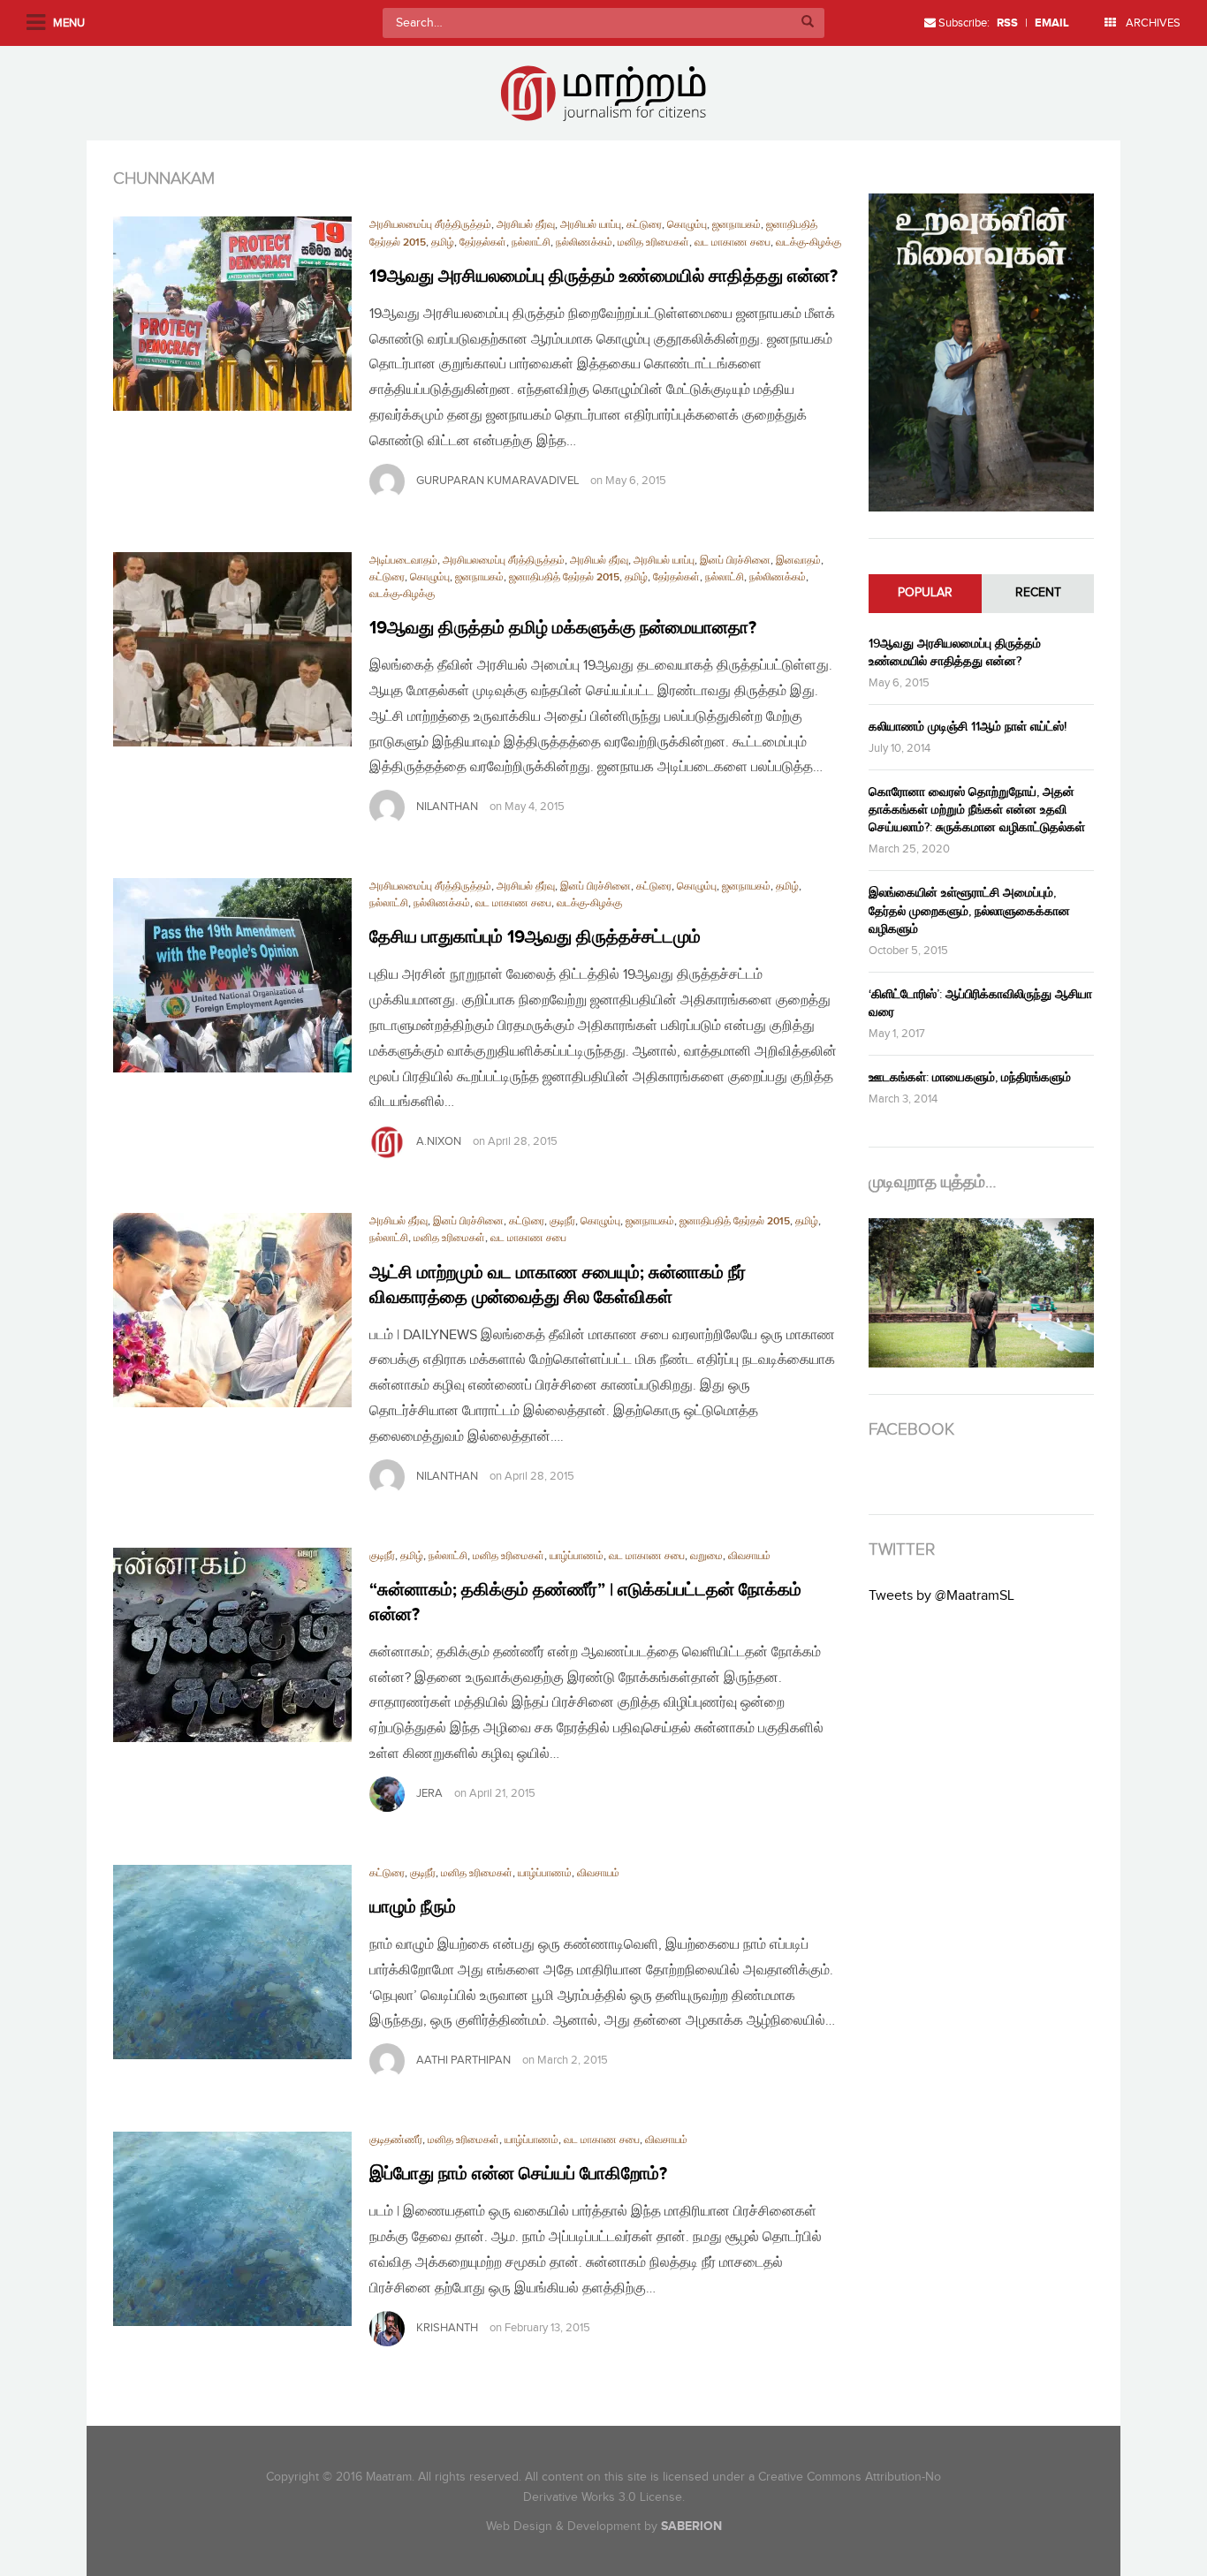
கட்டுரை (644, 225)
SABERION (691, 2526)
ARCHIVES (1152, 23)
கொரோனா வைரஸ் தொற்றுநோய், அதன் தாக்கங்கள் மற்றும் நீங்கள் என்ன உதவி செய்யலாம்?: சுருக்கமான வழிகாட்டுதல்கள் (977, 810)
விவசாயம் (749, 1556)
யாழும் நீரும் (413, 1907)
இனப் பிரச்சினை (735, 561)
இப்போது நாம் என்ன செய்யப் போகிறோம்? (518, 2174)
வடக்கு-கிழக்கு (808, 242)
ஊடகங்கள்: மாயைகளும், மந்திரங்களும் (970, 1077)
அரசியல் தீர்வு (526, 225)
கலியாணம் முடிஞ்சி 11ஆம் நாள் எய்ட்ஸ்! (968, 727)
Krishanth (447, 2328)
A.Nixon (439, 1141)
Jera (429, 1793)
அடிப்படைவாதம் (403, 561)
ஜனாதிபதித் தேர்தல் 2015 (564, 577)
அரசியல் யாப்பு (591, 225)
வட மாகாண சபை (733, 242)
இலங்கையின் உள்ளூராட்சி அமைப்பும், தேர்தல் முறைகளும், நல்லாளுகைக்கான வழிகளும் (969, 910)
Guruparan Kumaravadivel (497, 481)
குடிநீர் (562, 1221)
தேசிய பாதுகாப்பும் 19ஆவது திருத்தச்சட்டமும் (535, 937)
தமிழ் (443, 242)
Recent (1038, 593)
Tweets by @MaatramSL (941, 1596)
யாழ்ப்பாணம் (577, 1556)
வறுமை (706, 1556)
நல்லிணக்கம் (584, 242)
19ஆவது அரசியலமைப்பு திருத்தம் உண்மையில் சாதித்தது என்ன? (603, 277)
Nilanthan (447, 807)
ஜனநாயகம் (736, 225)
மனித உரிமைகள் (653, 242)
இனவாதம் (798, 561)
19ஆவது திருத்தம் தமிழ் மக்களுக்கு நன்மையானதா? (563, 628)
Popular (925, 593)
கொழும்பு (687, 225)
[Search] (808, 23)
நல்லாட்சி (531, 242)
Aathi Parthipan (463, 2060)
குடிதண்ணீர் (396, 2140)
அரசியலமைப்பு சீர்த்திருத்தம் (430, 225)
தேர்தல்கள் (483, 242)
